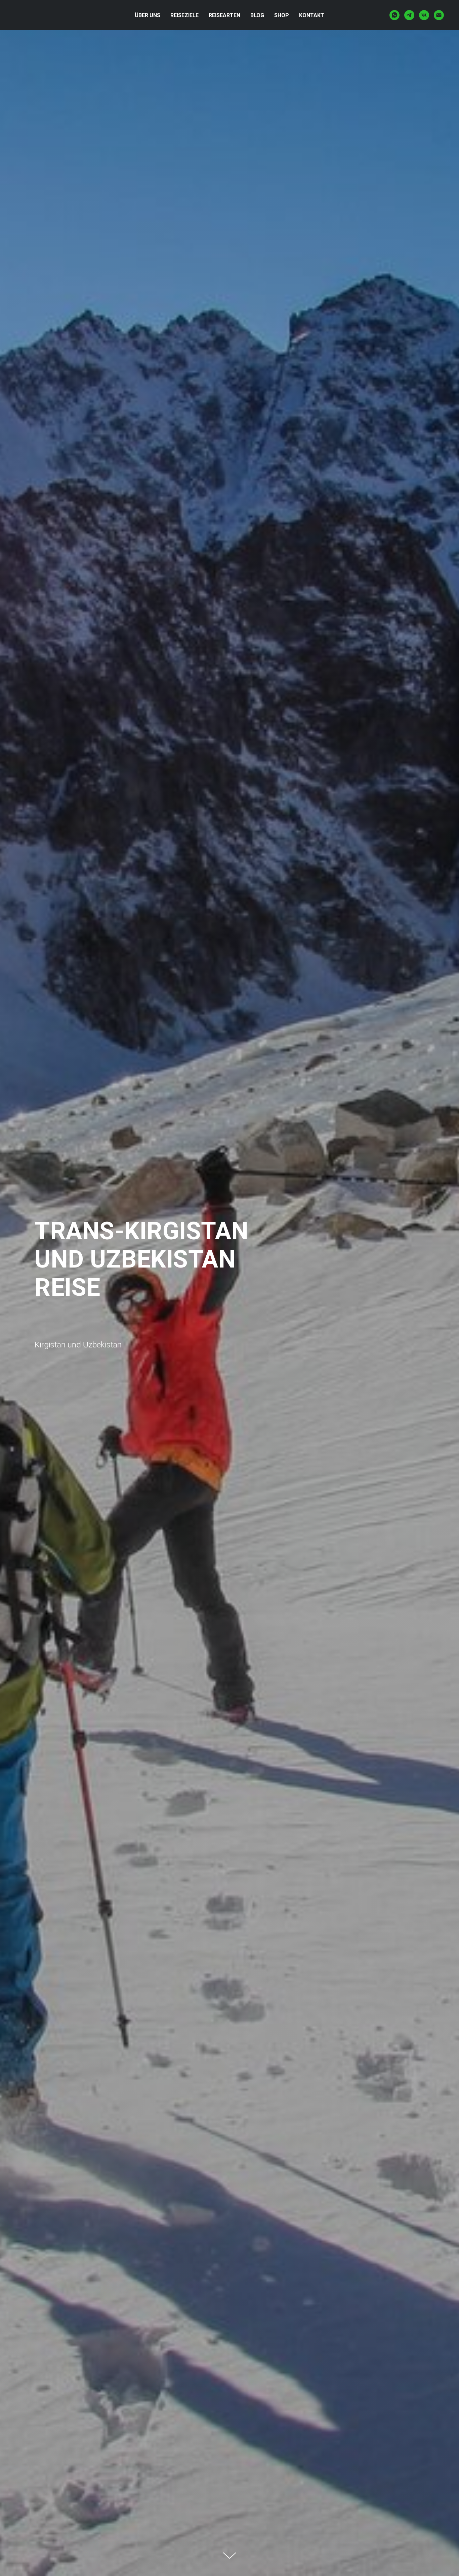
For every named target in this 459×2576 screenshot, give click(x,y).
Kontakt (312, 15)
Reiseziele (184, 15)
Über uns (148, 15)
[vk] (424, 15)
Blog (257, 15)
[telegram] (409, 15)
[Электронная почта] (439, 15)
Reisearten (224, 15)
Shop (282, 15)
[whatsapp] (394, 15)
